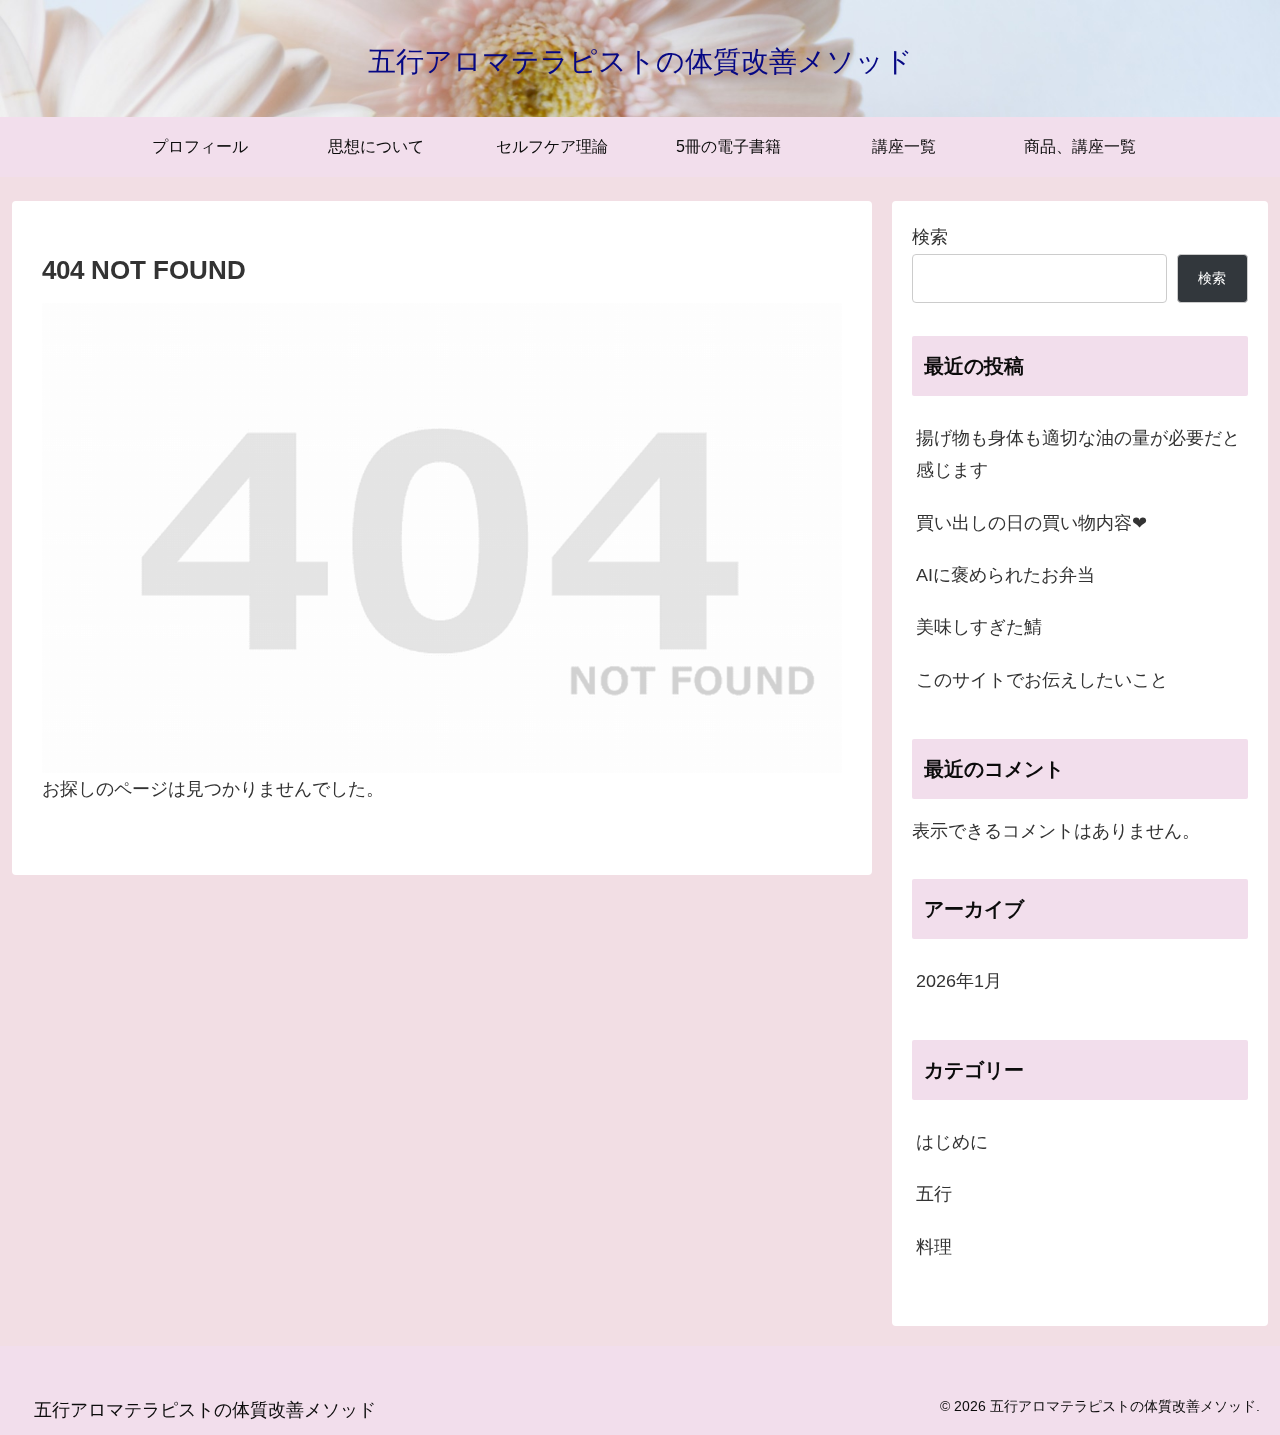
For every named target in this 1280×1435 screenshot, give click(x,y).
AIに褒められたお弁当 (1005, 575)
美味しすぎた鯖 (979, 627)
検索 (930, 237)
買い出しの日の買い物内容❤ (1031, 523)
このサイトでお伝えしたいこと (1042, 680)
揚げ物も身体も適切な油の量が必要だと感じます (1078, 454)
